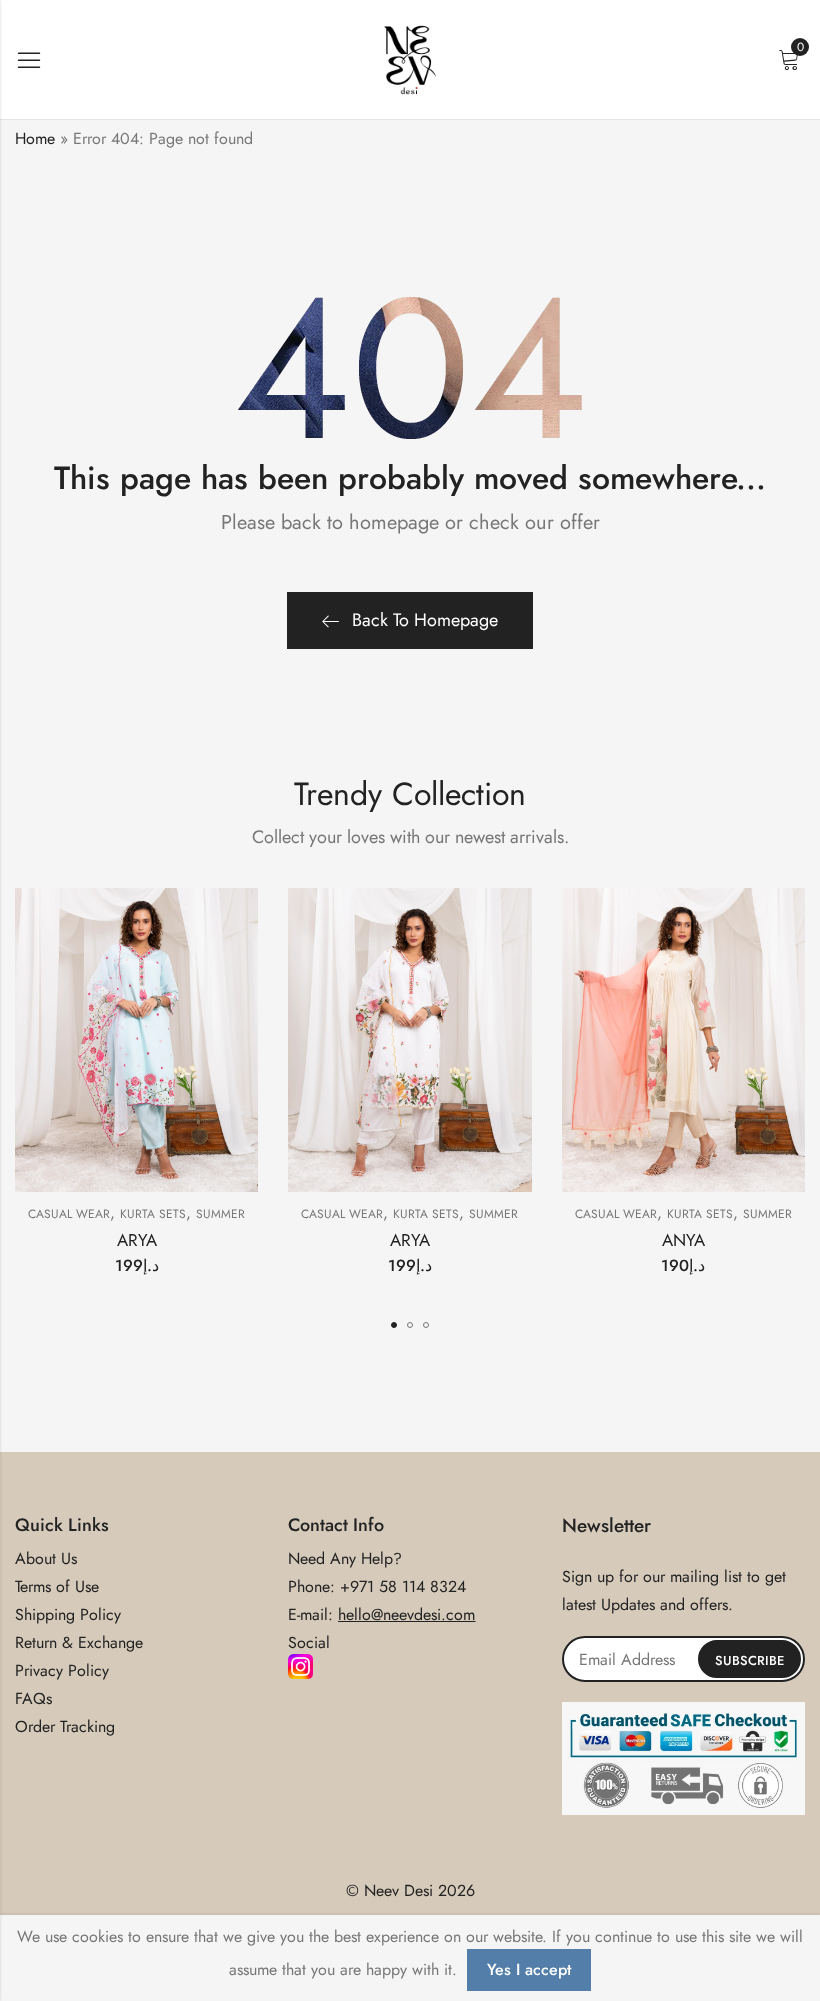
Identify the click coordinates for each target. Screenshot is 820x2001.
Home (35, 138)
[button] (394, 1325)
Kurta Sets (153, 1214)
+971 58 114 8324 (403, 1586)
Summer (220, 1214)
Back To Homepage (425, 620)
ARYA (137, 1240)
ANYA (683, 1240)
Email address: (683, 1659)
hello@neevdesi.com (406, 1614)
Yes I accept (529, 1969)
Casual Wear (69, 1214)
